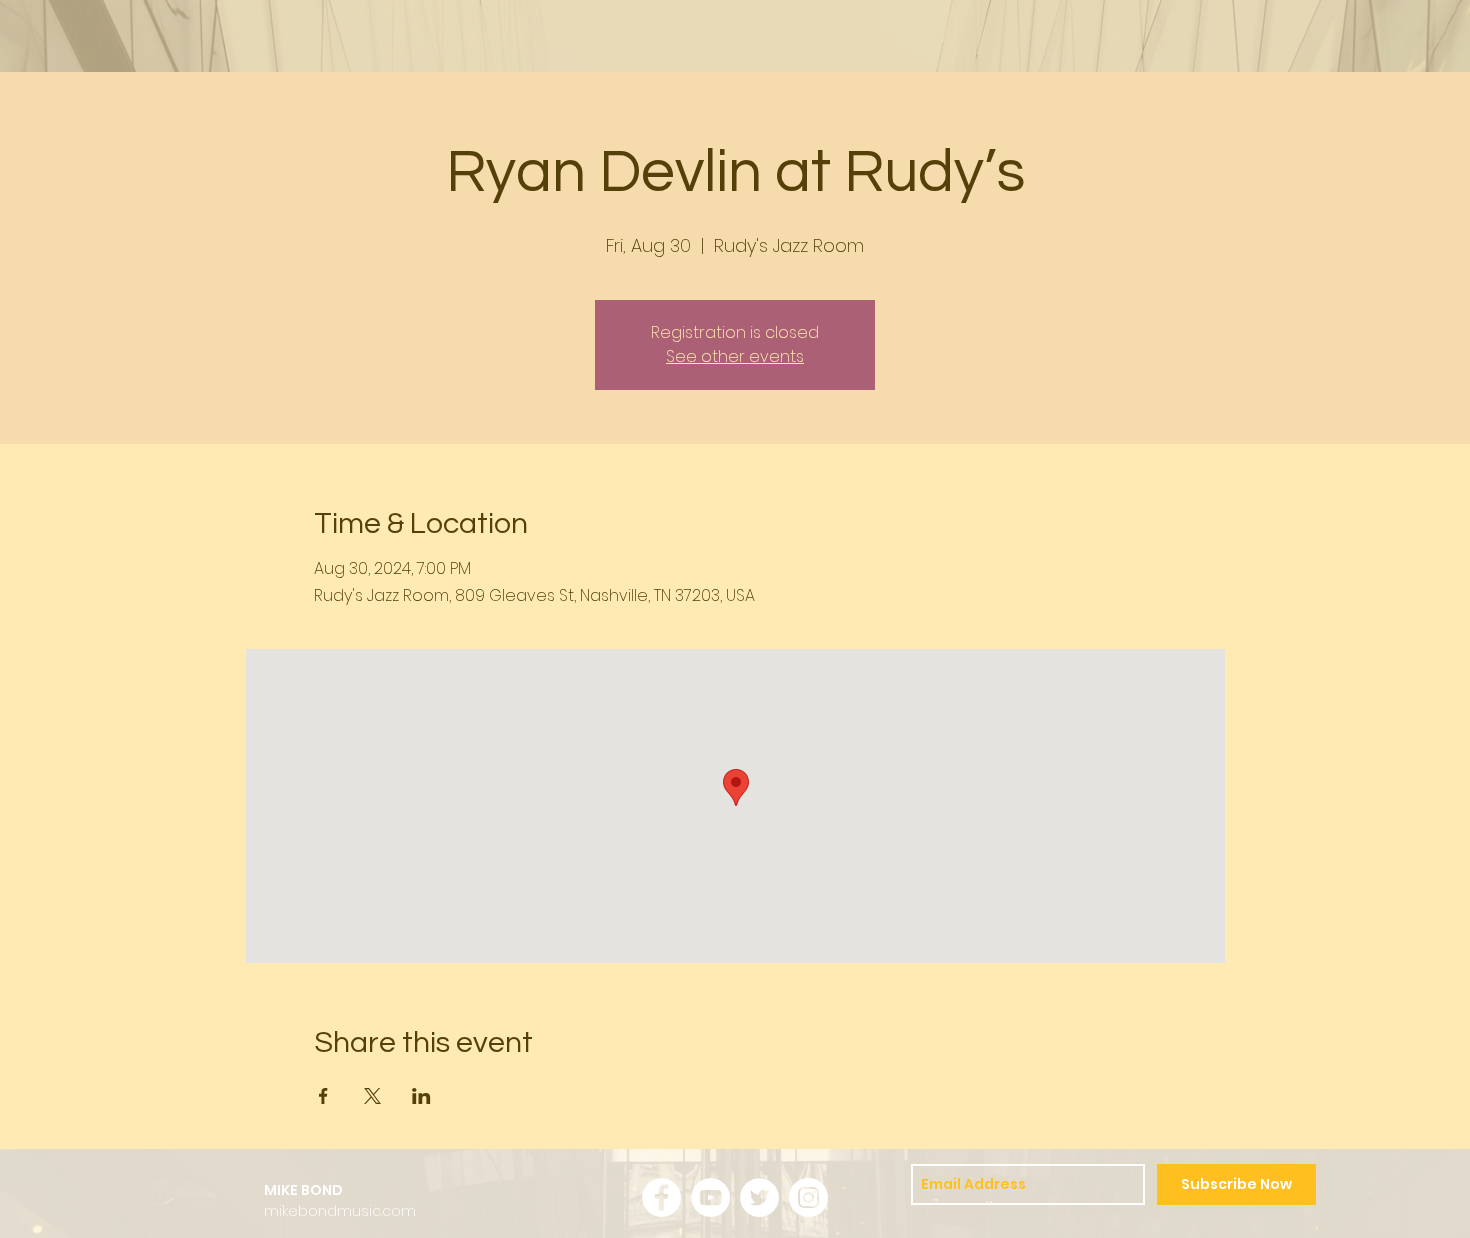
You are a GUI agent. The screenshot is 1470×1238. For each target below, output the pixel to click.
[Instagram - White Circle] (808, 1197)
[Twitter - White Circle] (759, 1197)
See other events (735, 356)
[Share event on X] (372, 1096)
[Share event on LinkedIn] (421, 1096)
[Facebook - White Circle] (661, 1197)
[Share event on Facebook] (323, 1096)
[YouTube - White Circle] (710, 1197)
